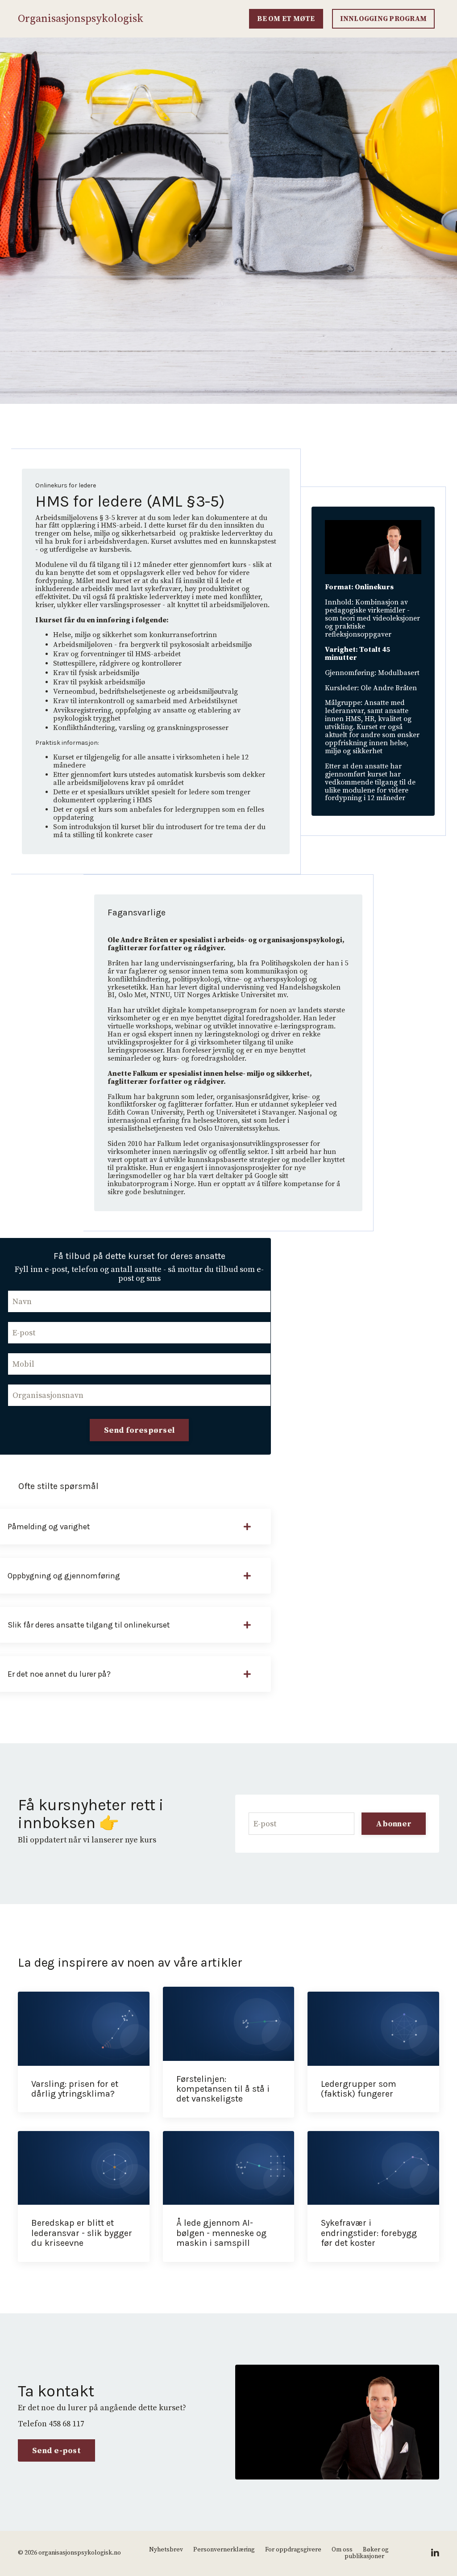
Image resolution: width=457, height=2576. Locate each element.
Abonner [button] (394, 1824)
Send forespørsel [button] (139, 1430)
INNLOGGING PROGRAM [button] (384, 19)
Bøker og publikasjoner (367, 2553)
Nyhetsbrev (166, 2550)
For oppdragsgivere (293, 2550)
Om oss (342, 2550)
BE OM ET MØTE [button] (286, 19)
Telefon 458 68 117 (51, 2424)
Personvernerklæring (224, 2550)
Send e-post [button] (56, 2451)
